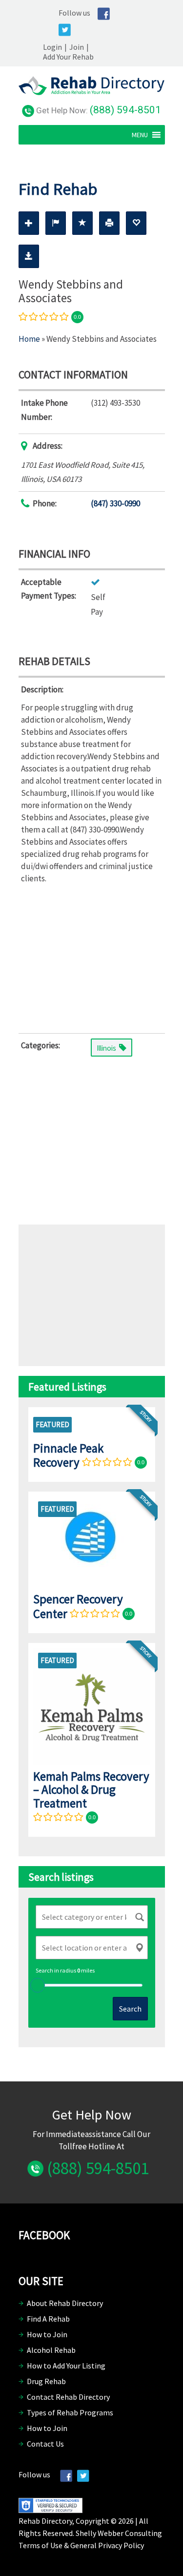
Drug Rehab (46, 2381)
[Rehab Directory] (92, 92)
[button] (140, 135)
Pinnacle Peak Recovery (68, 1455)
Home (29, 339)
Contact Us (45, 2444)
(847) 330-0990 (115, 503)
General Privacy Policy (107, 2545)
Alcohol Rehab (51, 2350)
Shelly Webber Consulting (119, 2533)
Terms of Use (41, 2545)
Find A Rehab (48, 2319)
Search (130, 2009)
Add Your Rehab (68, 57)
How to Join (47, 2334)
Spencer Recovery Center (78, 1606)
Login (52, 47)
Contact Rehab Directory (68, 2397)
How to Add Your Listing (66, 2366)
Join (77, 47)
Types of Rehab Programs (70, 2412)
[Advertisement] (92, 956)
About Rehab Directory (65, 2303)
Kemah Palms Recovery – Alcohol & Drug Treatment (91, 1790)
